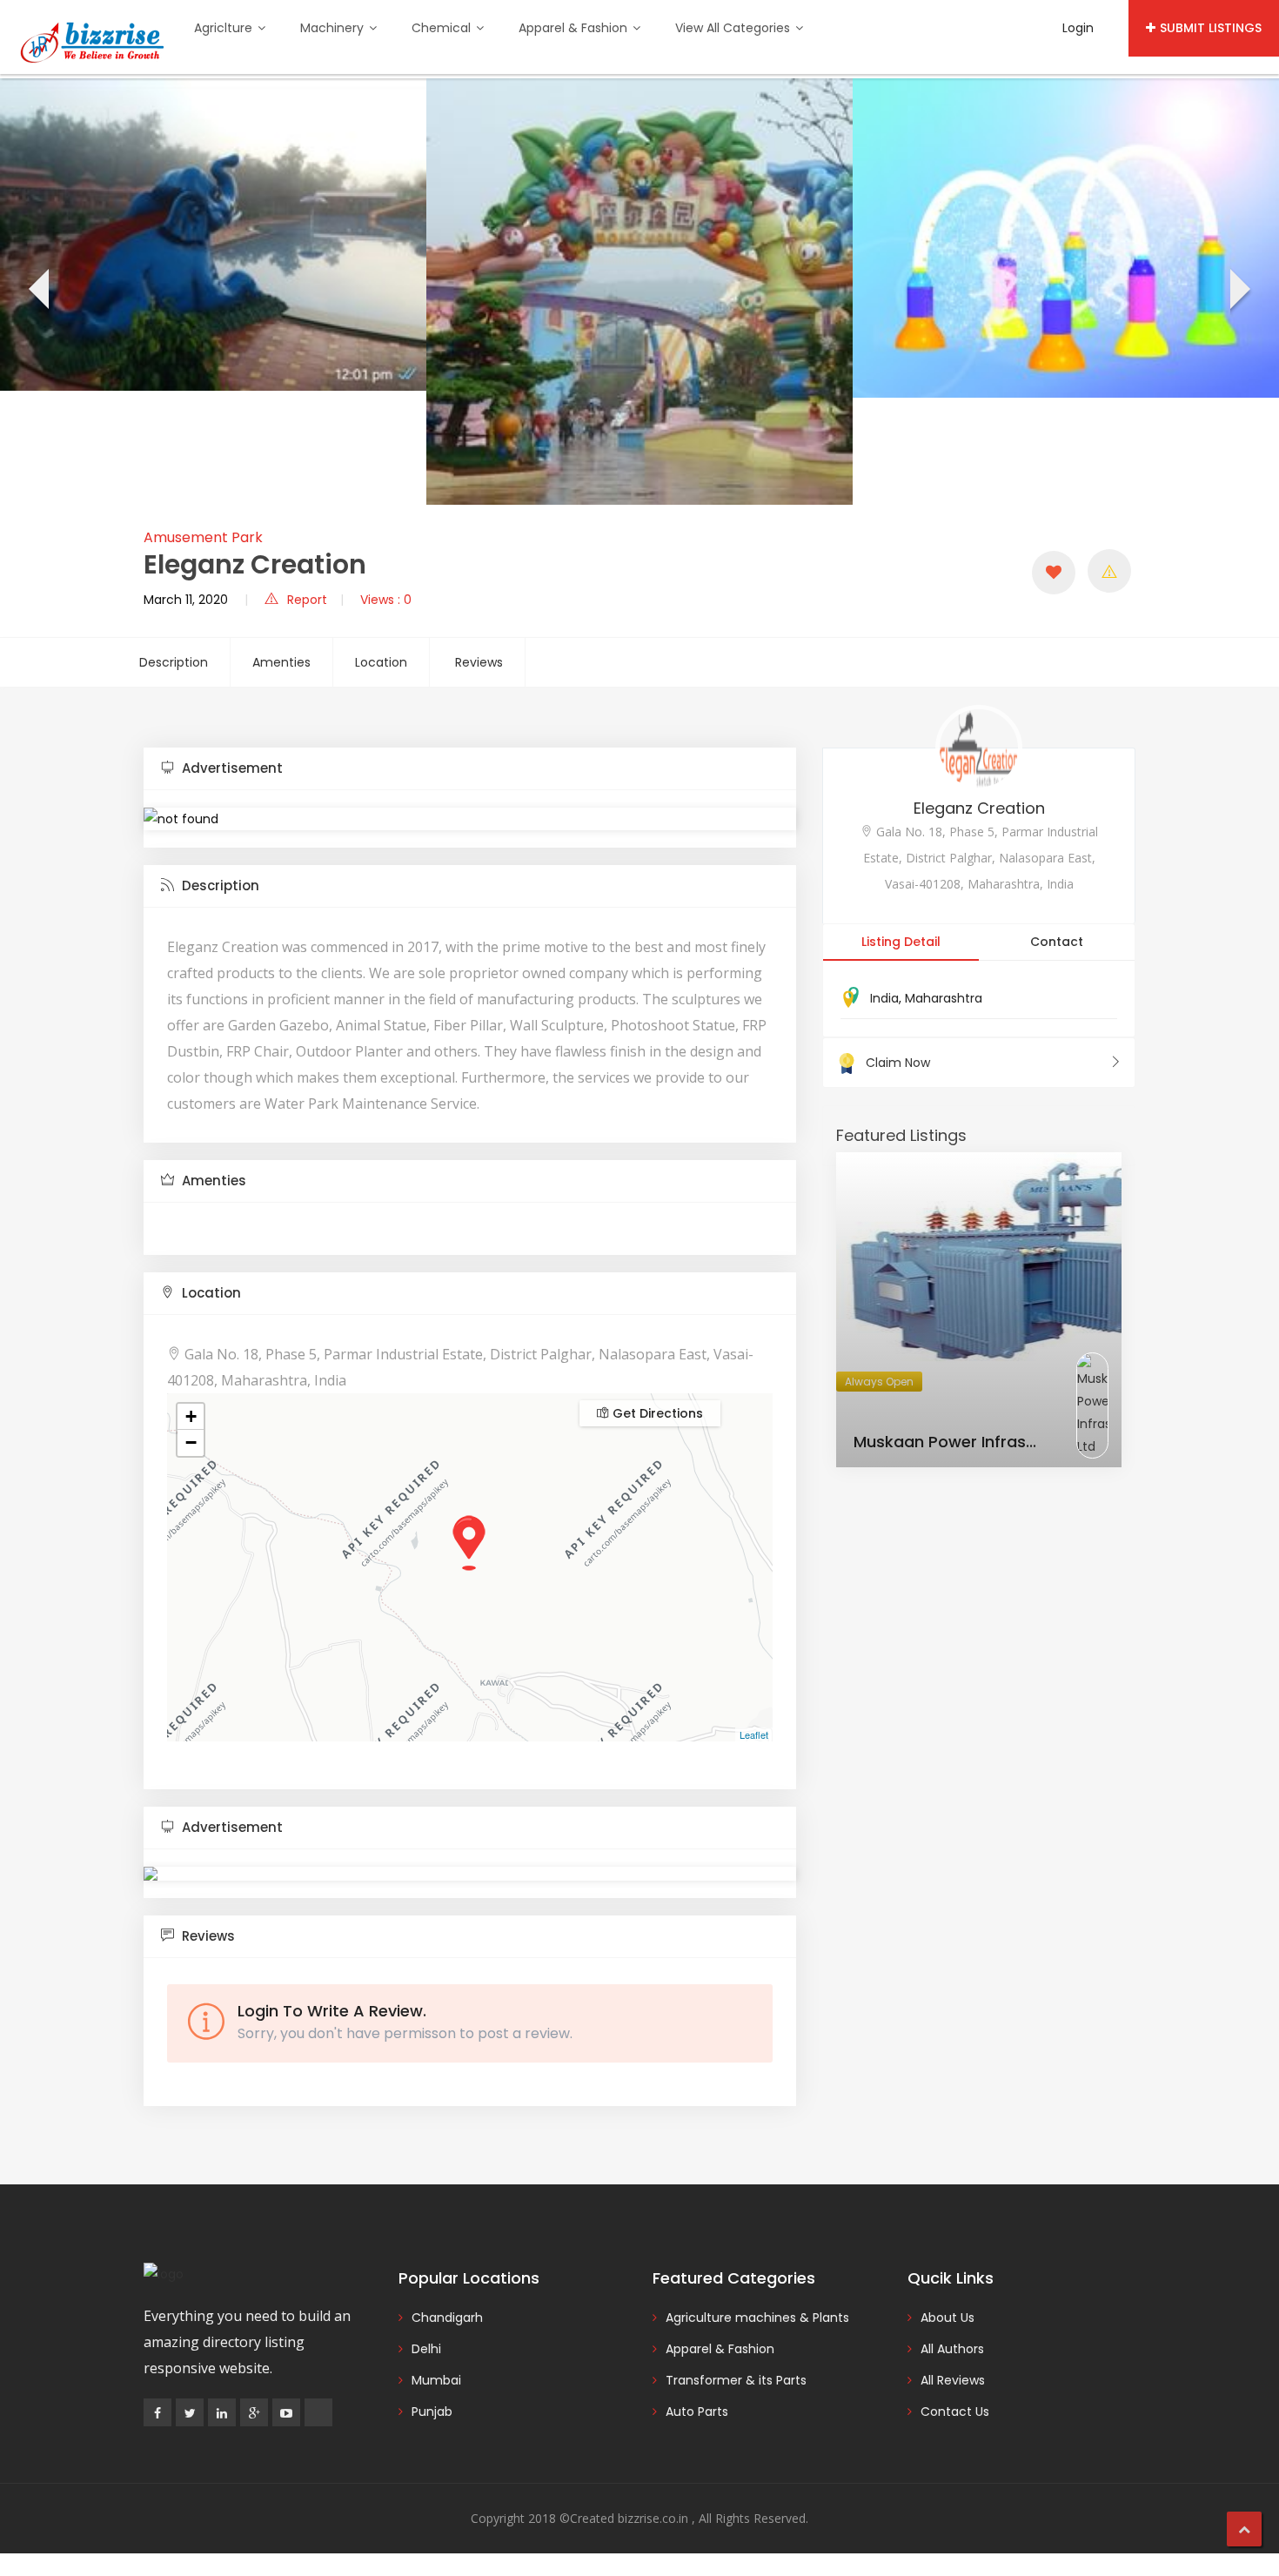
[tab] (470, 769)
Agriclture (225, 28)
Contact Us (955, 2412)
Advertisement (231, 768)
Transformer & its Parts (736, 2380)
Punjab (432, 2412)
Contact (1057, 942)
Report (307, 600)
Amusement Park (203, 537)
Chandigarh (447, 2318)
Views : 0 (386, 600)
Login (1078, 28)
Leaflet (754, 1734)
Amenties (281, 662)
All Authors (952, 2349)
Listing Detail (901, 942)
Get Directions (656, 1413)
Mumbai (436, 2380)
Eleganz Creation (979, 808)
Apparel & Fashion (575, 28)
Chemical (443, 28)
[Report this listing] (1109, 571)
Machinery (334, 28)
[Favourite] (1054, 573)
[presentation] (37, 292)
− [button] (191, 1442)
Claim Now (898, 1063)
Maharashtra (944, 998)
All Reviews (953, 2380)
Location (381, 662)
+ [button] (191, 1416)
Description (174, 662)
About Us (948, 2318)
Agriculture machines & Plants (757, 2318)
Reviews (479, 662)
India (884, 998)
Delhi (426, 2349)
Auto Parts (697, 2412)
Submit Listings (1211, 28)
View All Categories (734, 28)
